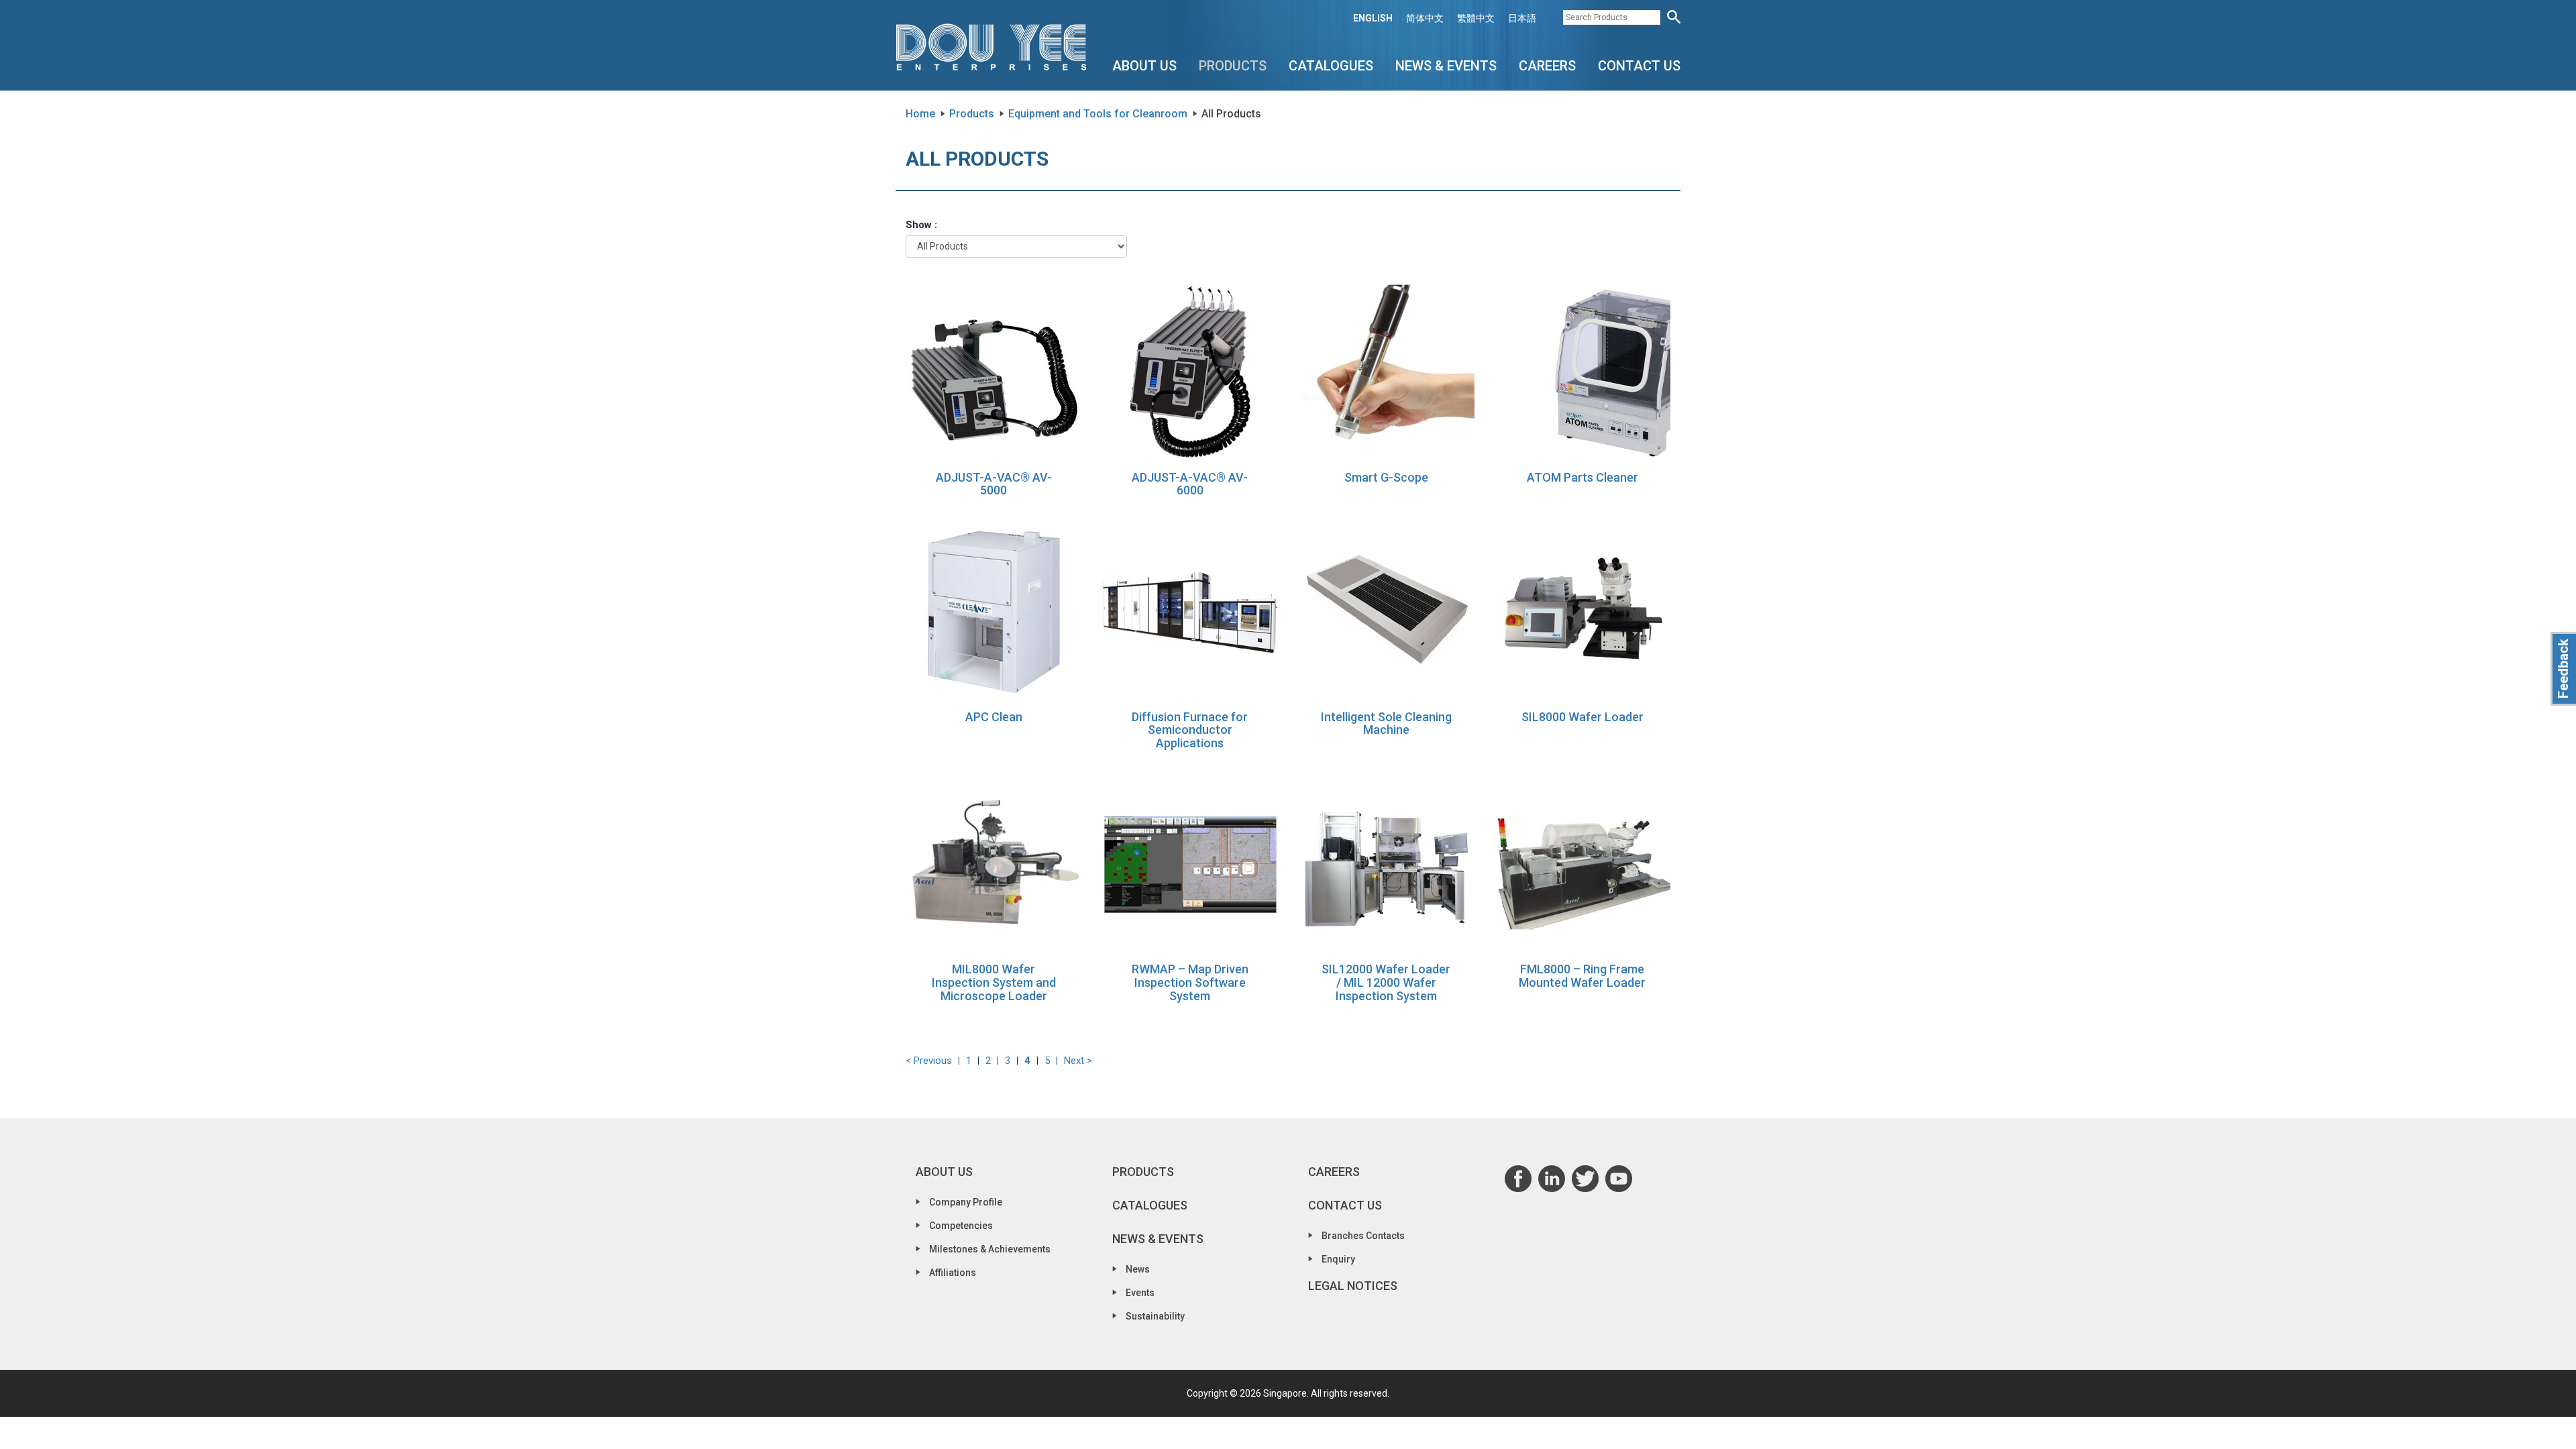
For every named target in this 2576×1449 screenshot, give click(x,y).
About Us (1144, 66)
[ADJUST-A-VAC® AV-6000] (1190, 372)
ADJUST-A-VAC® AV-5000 (994, 484)
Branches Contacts (1363, 1236)
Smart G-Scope (1386, 477)
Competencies (961, 1226)
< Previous (929, 1061)
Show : (921, 225)
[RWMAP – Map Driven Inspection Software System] (1190, 864)
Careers (1547, 66)
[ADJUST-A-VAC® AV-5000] (994, 372)
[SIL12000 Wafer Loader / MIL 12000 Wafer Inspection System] (1386, 864)
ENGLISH (1373, 18)
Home (920, 114)
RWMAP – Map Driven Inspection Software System (1190, 982)
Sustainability (1155, 1316)
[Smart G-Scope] (1386, 372)
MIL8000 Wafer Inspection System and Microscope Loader (994, 982)
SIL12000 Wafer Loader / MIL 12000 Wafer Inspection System (1386, 982)
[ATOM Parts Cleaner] (1583, 372)
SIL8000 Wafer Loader (1582, 717)
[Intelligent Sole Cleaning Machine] (1386, 611)
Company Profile (966, 1202)
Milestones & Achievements (990, 1249)
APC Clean (994, 717)
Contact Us (1639, 66)
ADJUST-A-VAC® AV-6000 (1190, 484)
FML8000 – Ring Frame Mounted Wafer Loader (1582, 976)
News (1138, 1269)
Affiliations (953, 1273)
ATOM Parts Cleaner (1582, 477)
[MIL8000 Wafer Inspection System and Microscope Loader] (994, 864)
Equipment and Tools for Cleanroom (1098, 114)
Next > (1078, 1061)
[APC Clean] (994, 611)
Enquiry (1338, 1259)
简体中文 (1425, 18)
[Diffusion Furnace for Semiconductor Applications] (1190, 611)
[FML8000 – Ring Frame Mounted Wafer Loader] (1583, 864)
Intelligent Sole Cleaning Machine (1386, 723)
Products (1233, 66)
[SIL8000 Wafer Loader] (1583, 611)
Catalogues (1331, 66)
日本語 (1522, 18)
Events (1140, 1293)
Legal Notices (1353, 1286)
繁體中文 (1476, 18)
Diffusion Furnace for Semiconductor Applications (1190, 730)
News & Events (1446, 66)
